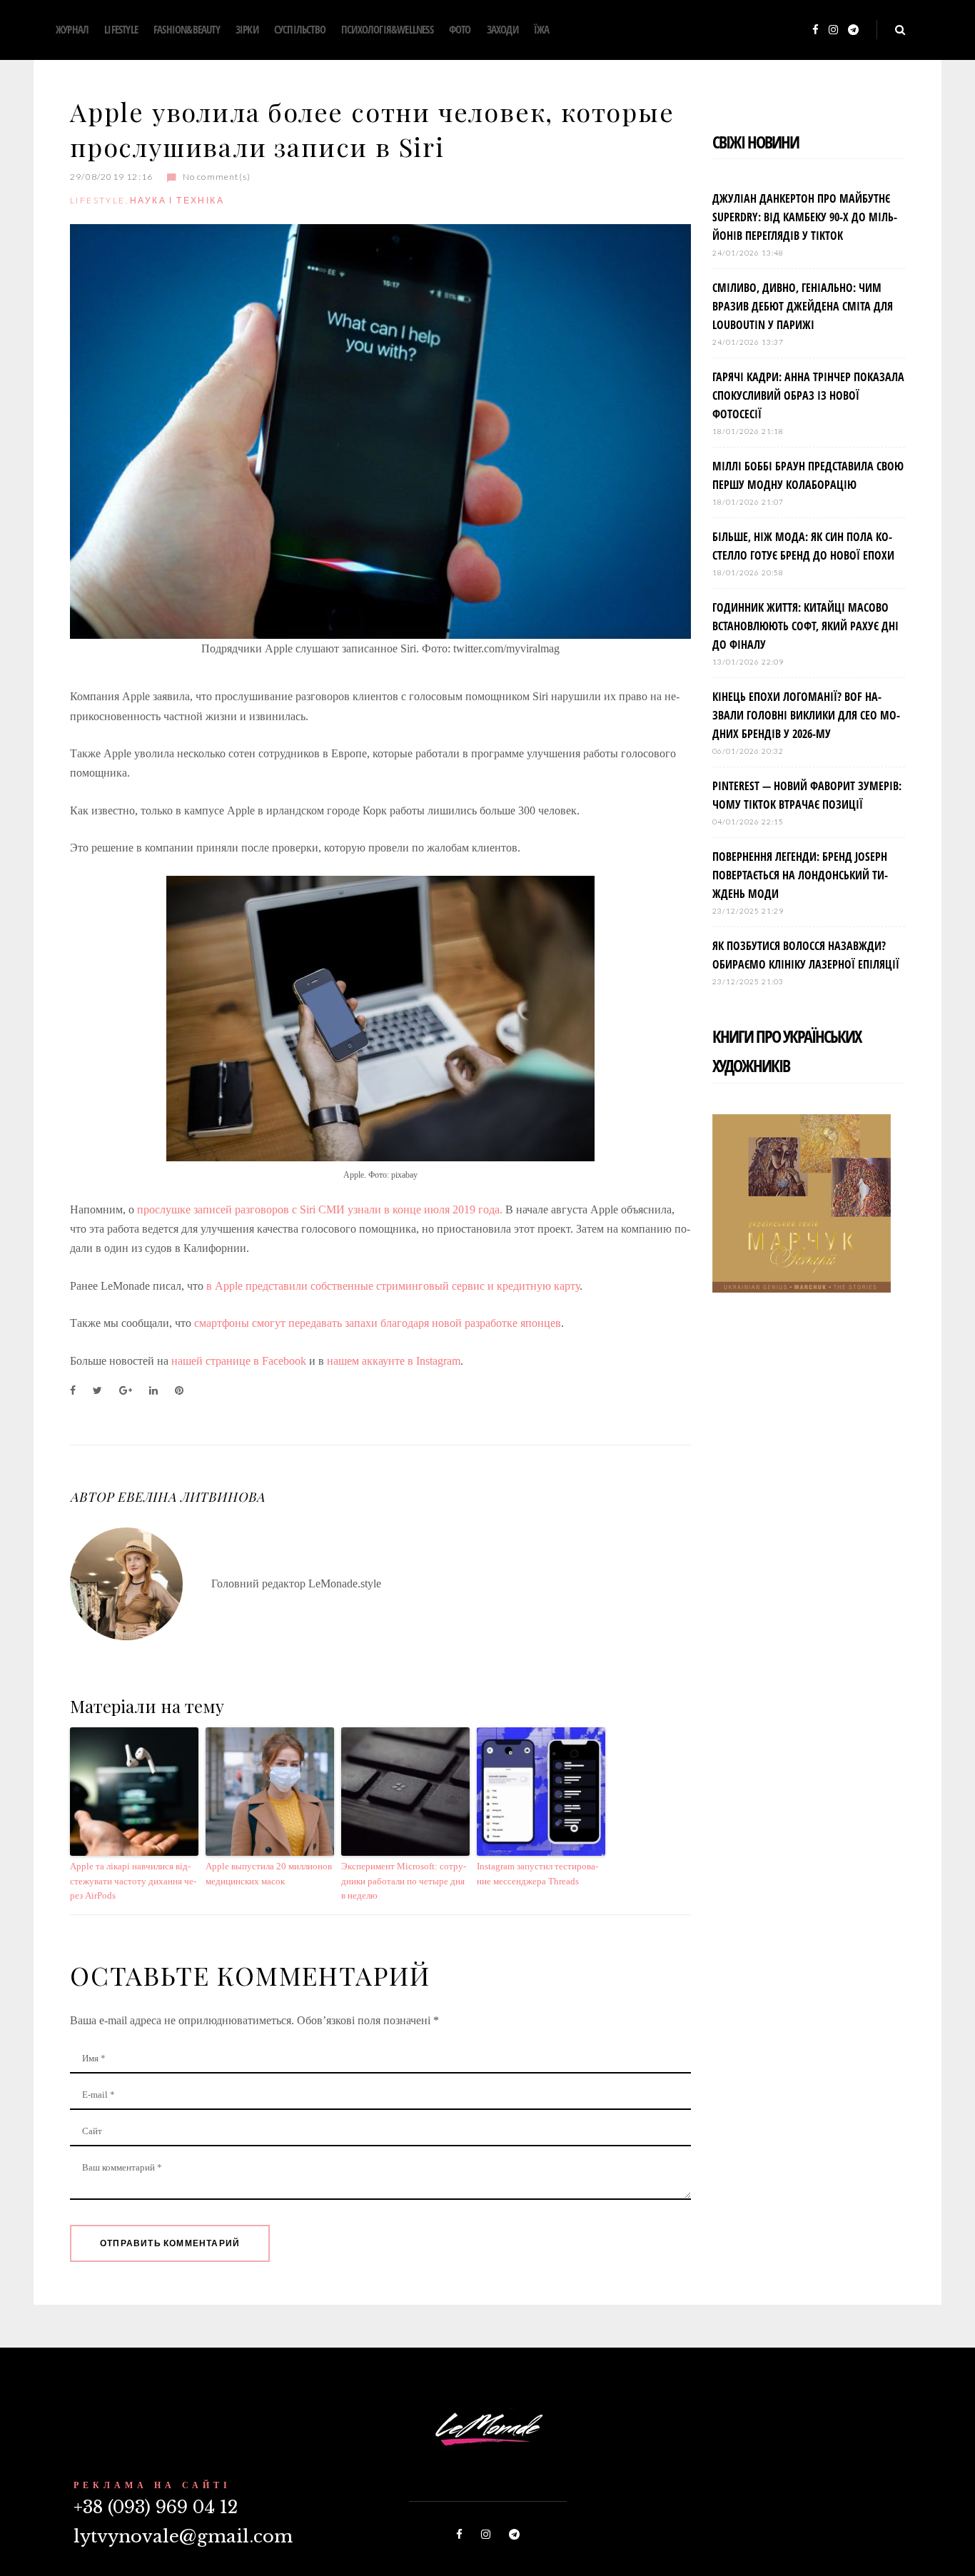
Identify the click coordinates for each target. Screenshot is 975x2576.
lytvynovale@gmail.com (183, 2536)
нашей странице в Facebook (239, 1361)
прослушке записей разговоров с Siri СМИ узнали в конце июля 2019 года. (320, 1209)
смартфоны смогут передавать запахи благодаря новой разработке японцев (378, 1323)
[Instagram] (833, 30)
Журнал (72, 29)
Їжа (542, 29)
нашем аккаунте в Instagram (394, 1361)
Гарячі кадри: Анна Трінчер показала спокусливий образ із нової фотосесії (808, 395)
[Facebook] (815, 30)
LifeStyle (121, 29)
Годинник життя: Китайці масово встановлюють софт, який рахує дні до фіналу (805, 626)
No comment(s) (217, 177)
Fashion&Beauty (187, 29)
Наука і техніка (177, 200)
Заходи (502, 29)
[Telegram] (853, 30)
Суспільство (300, 29)
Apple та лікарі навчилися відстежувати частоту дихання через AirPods (133, 1881)
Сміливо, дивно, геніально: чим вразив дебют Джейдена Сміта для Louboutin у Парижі (803, 306)
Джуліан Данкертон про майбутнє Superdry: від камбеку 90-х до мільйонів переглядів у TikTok (805, 217)
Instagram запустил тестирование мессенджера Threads (537, 1874)
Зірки (247, 29)
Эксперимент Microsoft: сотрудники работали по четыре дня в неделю (404, 1881)
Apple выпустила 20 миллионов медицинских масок (269, 1874)
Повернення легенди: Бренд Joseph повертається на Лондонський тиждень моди (800, 875)
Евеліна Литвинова (191, 1497)
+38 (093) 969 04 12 (156, 2507)
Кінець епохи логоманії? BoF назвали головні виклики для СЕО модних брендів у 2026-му (806, 715)
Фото (460, 29)
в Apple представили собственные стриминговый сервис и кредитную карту (393, 1286)
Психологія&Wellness (387, 29)
